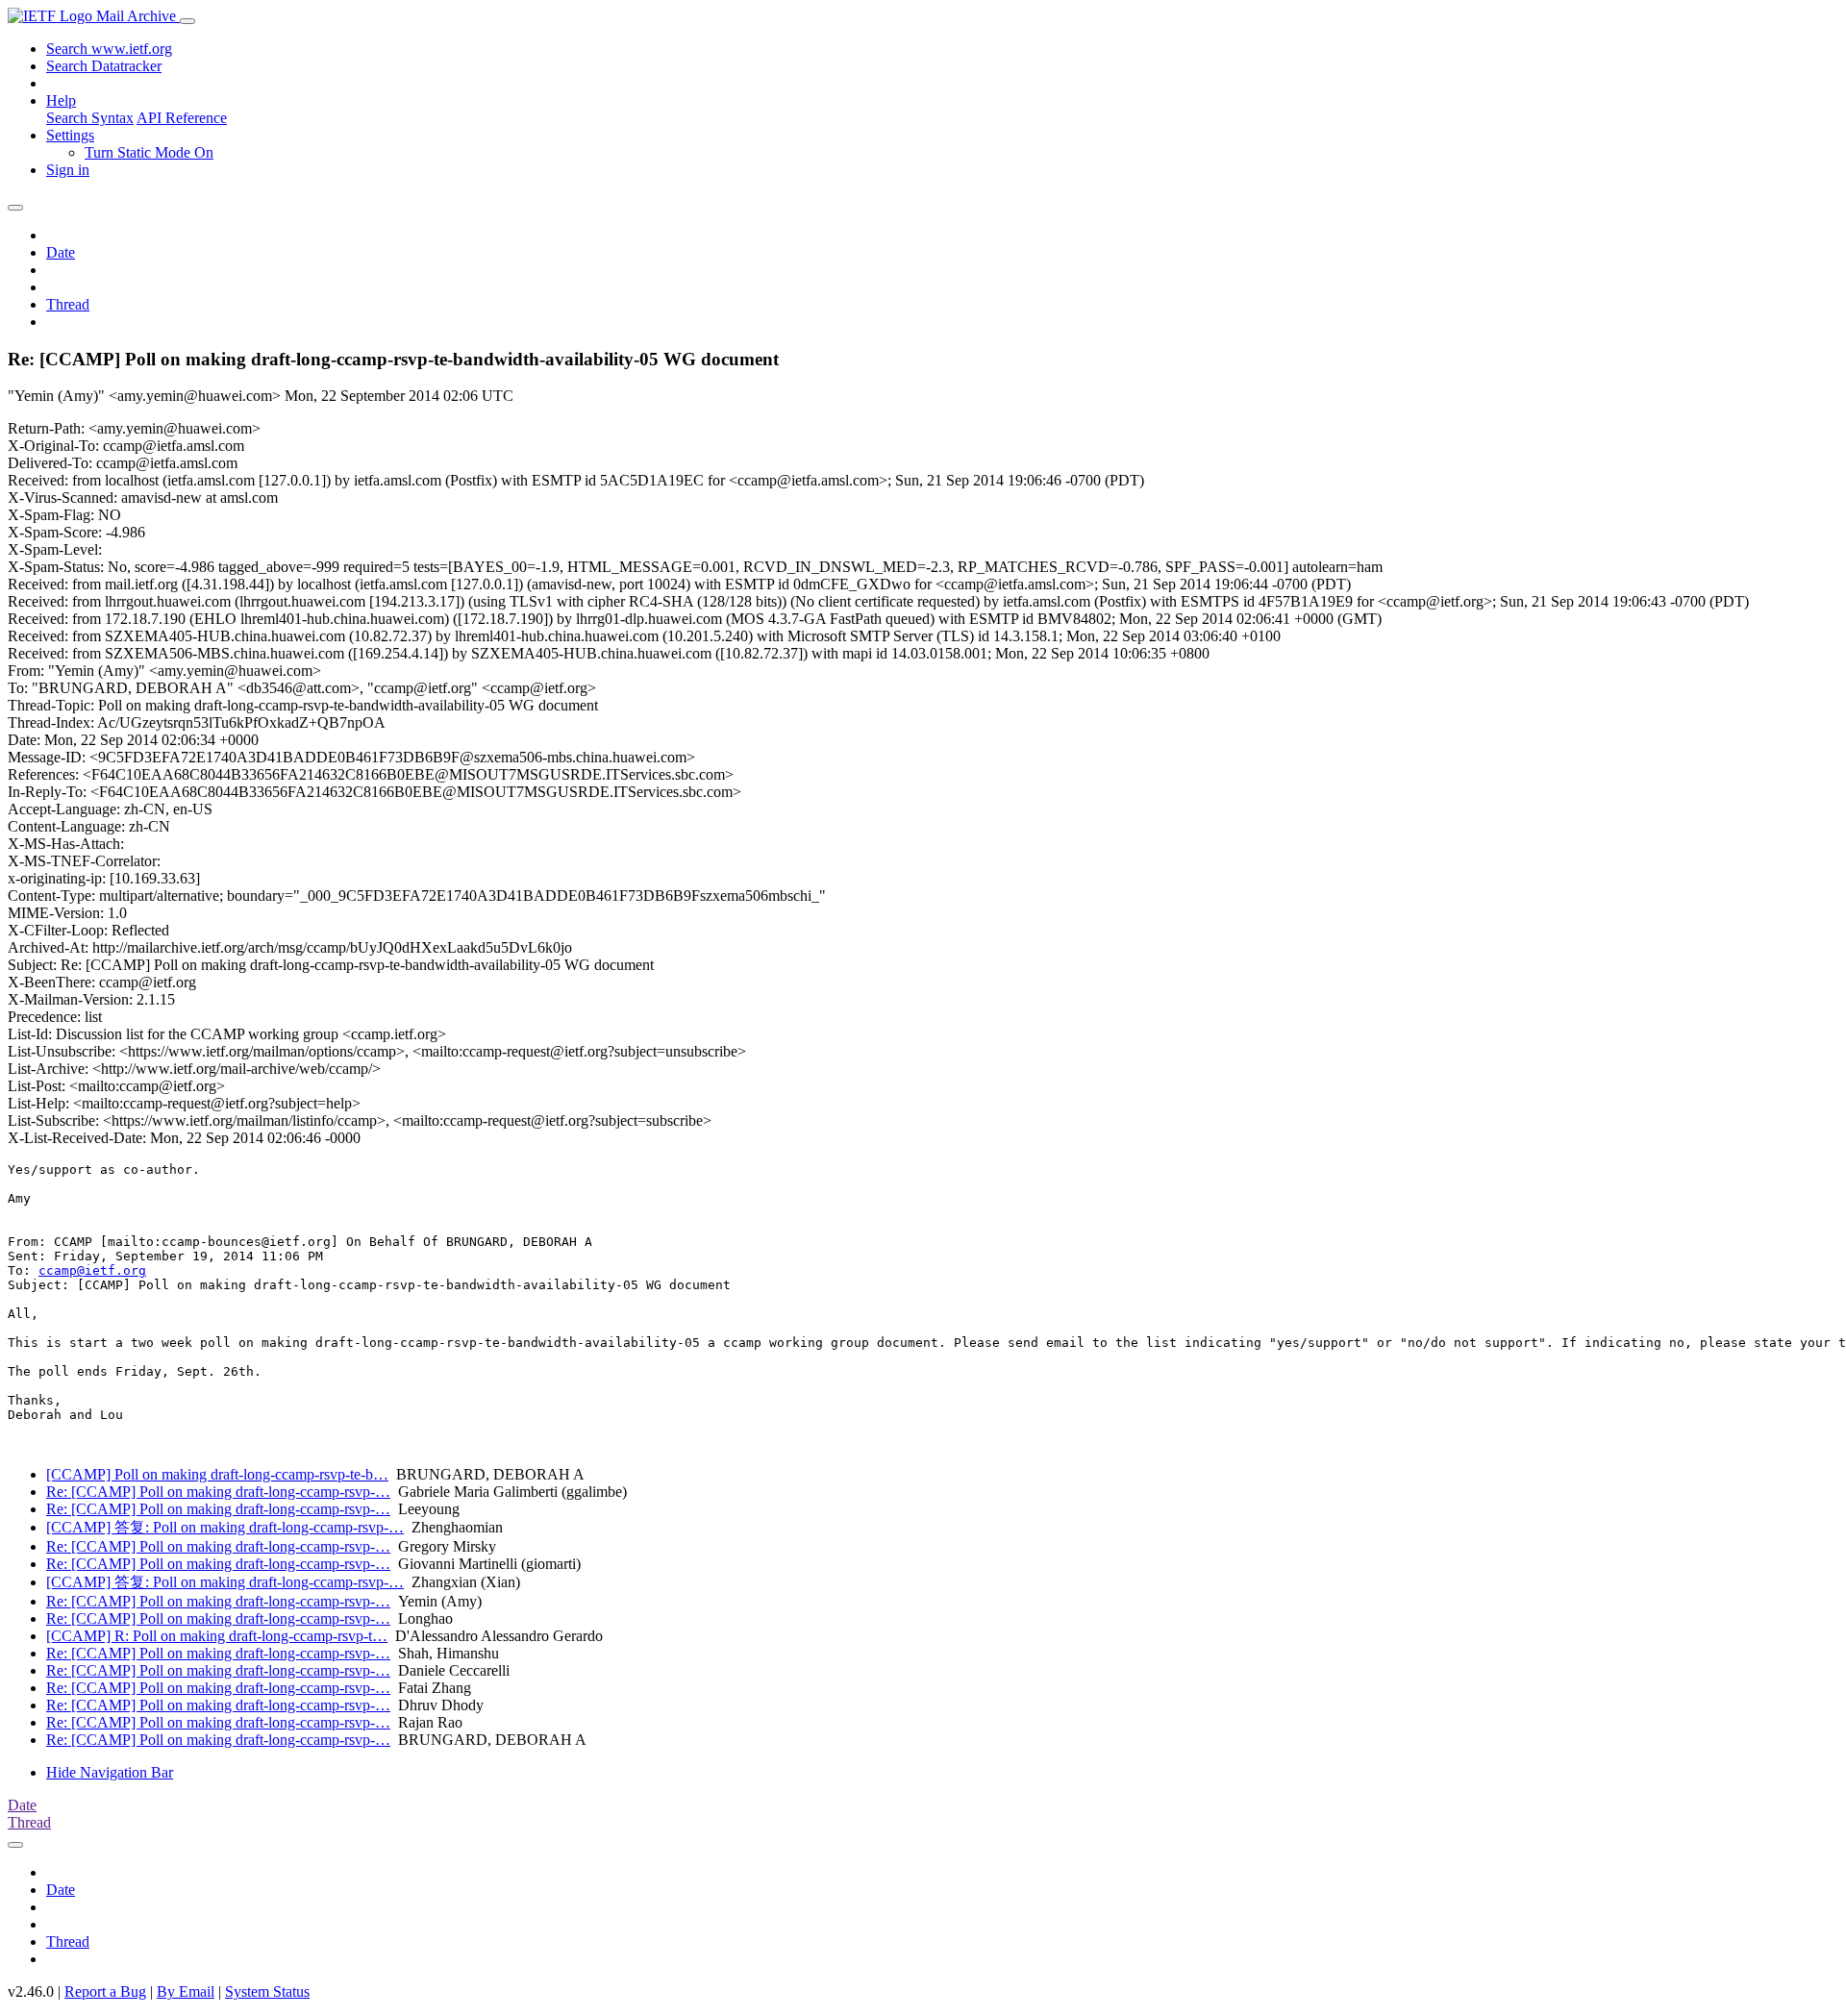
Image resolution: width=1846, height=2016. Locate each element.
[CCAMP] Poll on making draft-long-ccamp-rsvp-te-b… (217, 1474)
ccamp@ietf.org (92, 1270)
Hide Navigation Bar (110, 1772)
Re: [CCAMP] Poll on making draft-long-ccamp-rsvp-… (218, 1492)
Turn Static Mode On (149, 152)
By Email (186, 1991)
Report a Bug (105, 1991)
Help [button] (61, 100)
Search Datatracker (104, 66)
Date (61, 252)
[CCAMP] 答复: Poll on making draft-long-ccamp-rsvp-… (225, 1527)
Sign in (68, 170)
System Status (267, 1991)
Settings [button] (70, 135)
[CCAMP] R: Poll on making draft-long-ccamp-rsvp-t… (217, 1636)
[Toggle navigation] (187, 21)
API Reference (182, 118)
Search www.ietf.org (109, 49)
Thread (68, 304)
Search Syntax (90, 118)
